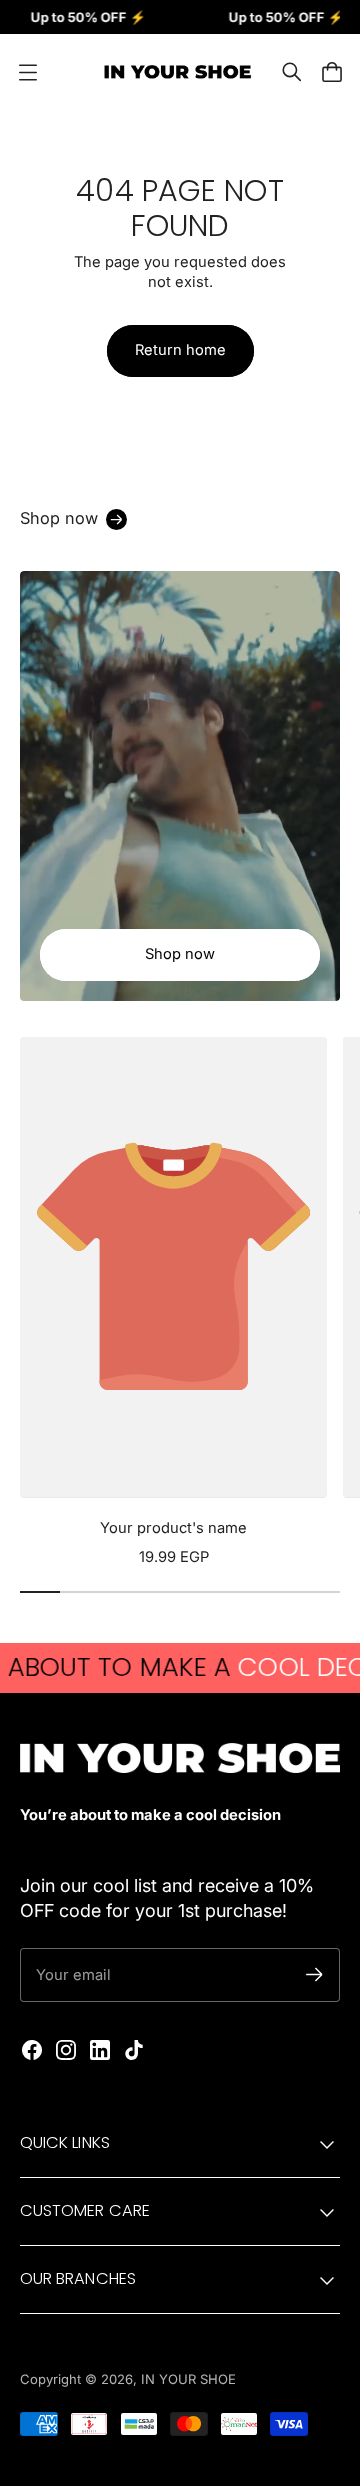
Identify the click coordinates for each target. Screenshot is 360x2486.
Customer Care (85, 2210)
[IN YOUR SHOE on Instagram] (66, 2050)
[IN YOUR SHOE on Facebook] (32, 2050)
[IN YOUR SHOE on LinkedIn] (100, 2050)
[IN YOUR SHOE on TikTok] (134, 2050)
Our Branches (78, 2278)
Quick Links (65, 2142)
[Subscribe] (314, 1974)
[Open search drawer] (292, 72)
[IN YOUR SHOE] (175, 72)
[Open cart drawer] (332, 72)
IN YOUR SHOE (188, 2379)
